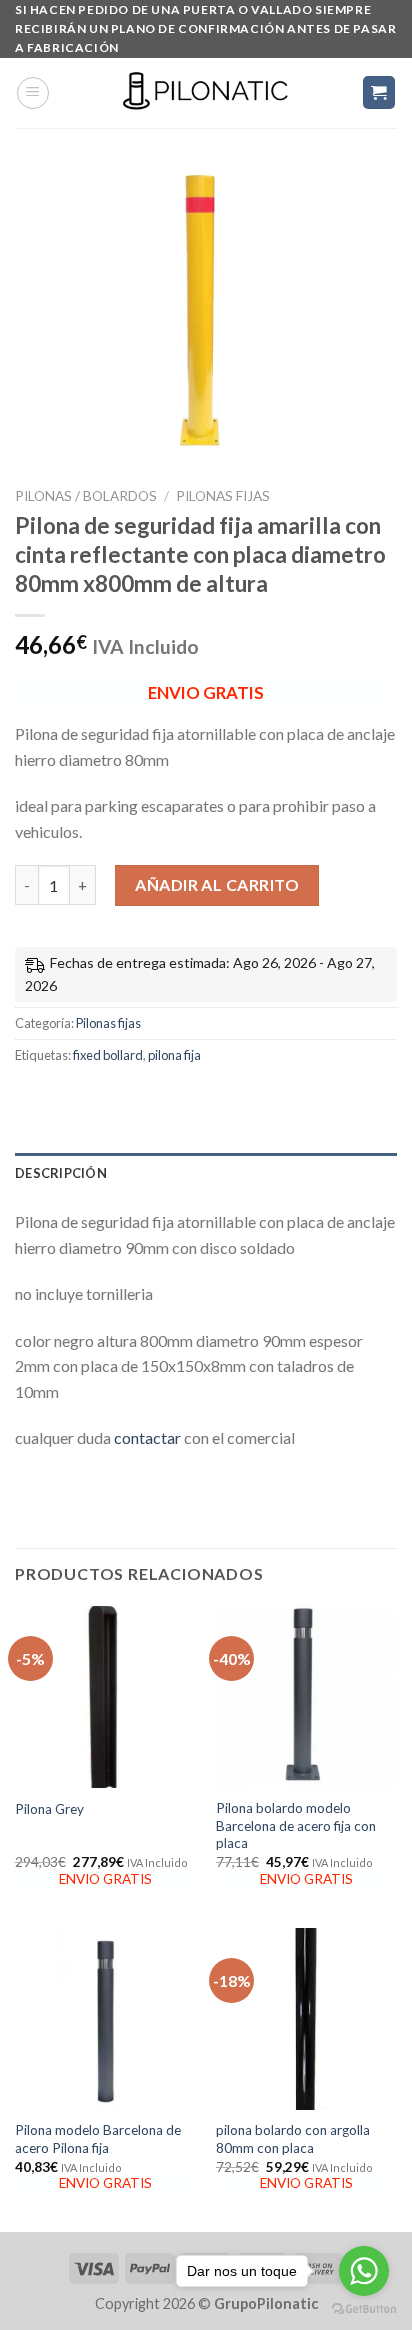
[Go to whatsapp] (364, 2271)
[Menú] (33, 93)
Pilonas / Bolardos (86, 496)
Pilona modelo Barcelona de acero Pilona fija (98, 2139)
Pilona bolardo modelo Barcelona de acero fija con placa (296, 1825)
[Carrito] (379, 92)
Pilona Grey (49, 1809)
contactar (147, 1437)
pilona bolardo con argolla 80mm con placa (293, 2139)
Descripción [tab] (61, 1173)
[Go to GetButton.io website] (364, 2309)
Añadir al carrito (217, 884)
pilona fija (174, 1055)
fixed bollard (108, 1055)
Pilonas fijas (223, 496)
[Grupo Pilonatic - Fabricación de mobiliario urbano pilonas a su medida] (206, 92)
